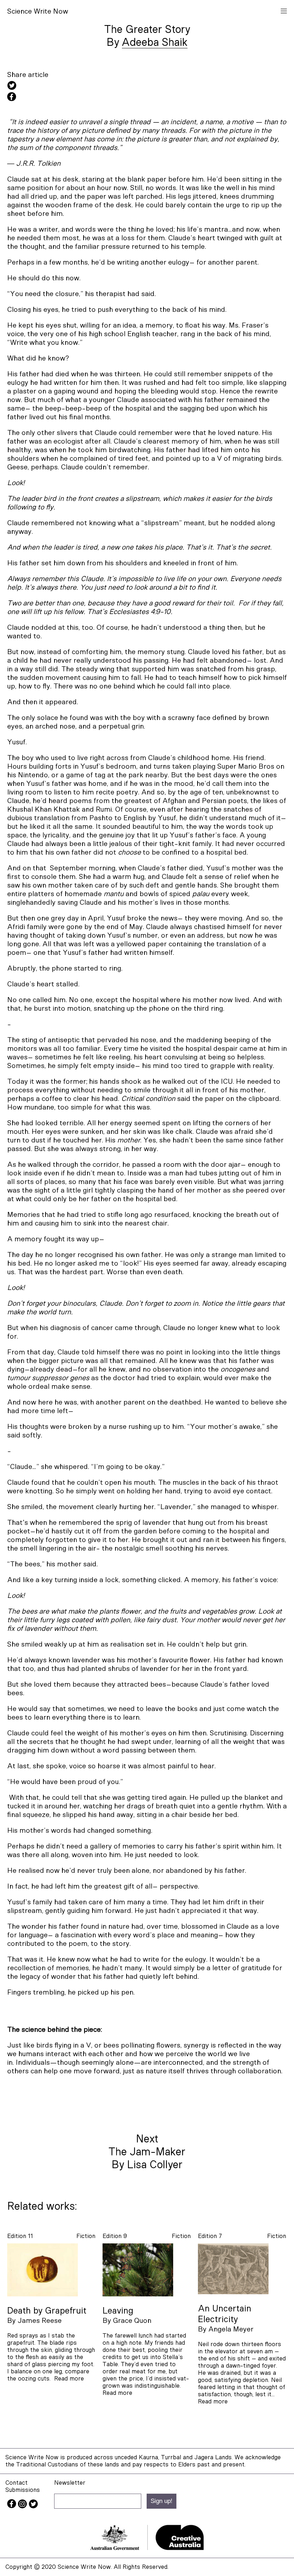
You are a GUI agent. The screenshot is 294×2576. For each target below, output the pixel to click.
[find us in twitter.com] (33, 2506)
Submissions (23, 2490)
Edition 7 (210, 2236)
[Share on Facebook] (147, 98)
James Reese (40, 2321)
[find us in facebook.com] (13, 2506)
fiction (86, 2236)
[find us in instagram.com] (23, 2506)
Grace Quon (132, 2321)
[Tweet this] (147, 86)
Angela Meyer (231, 2329)
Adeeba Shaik (155, 43)
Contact (16, 2483)
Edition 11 (20, 2236)
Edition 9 (115, 2236)
